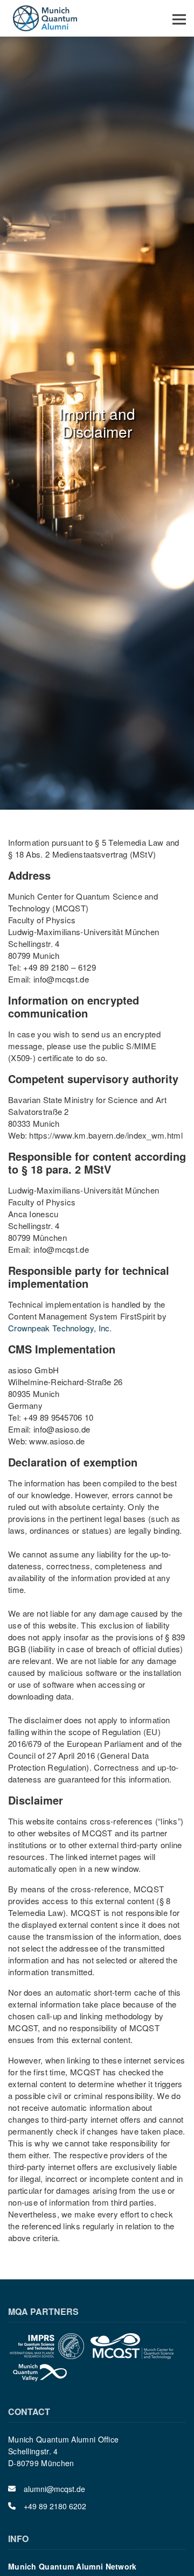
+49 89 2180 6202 (55, 2506)
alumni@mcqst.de (54, 2489)
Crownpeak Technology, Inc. (60, 1328)
